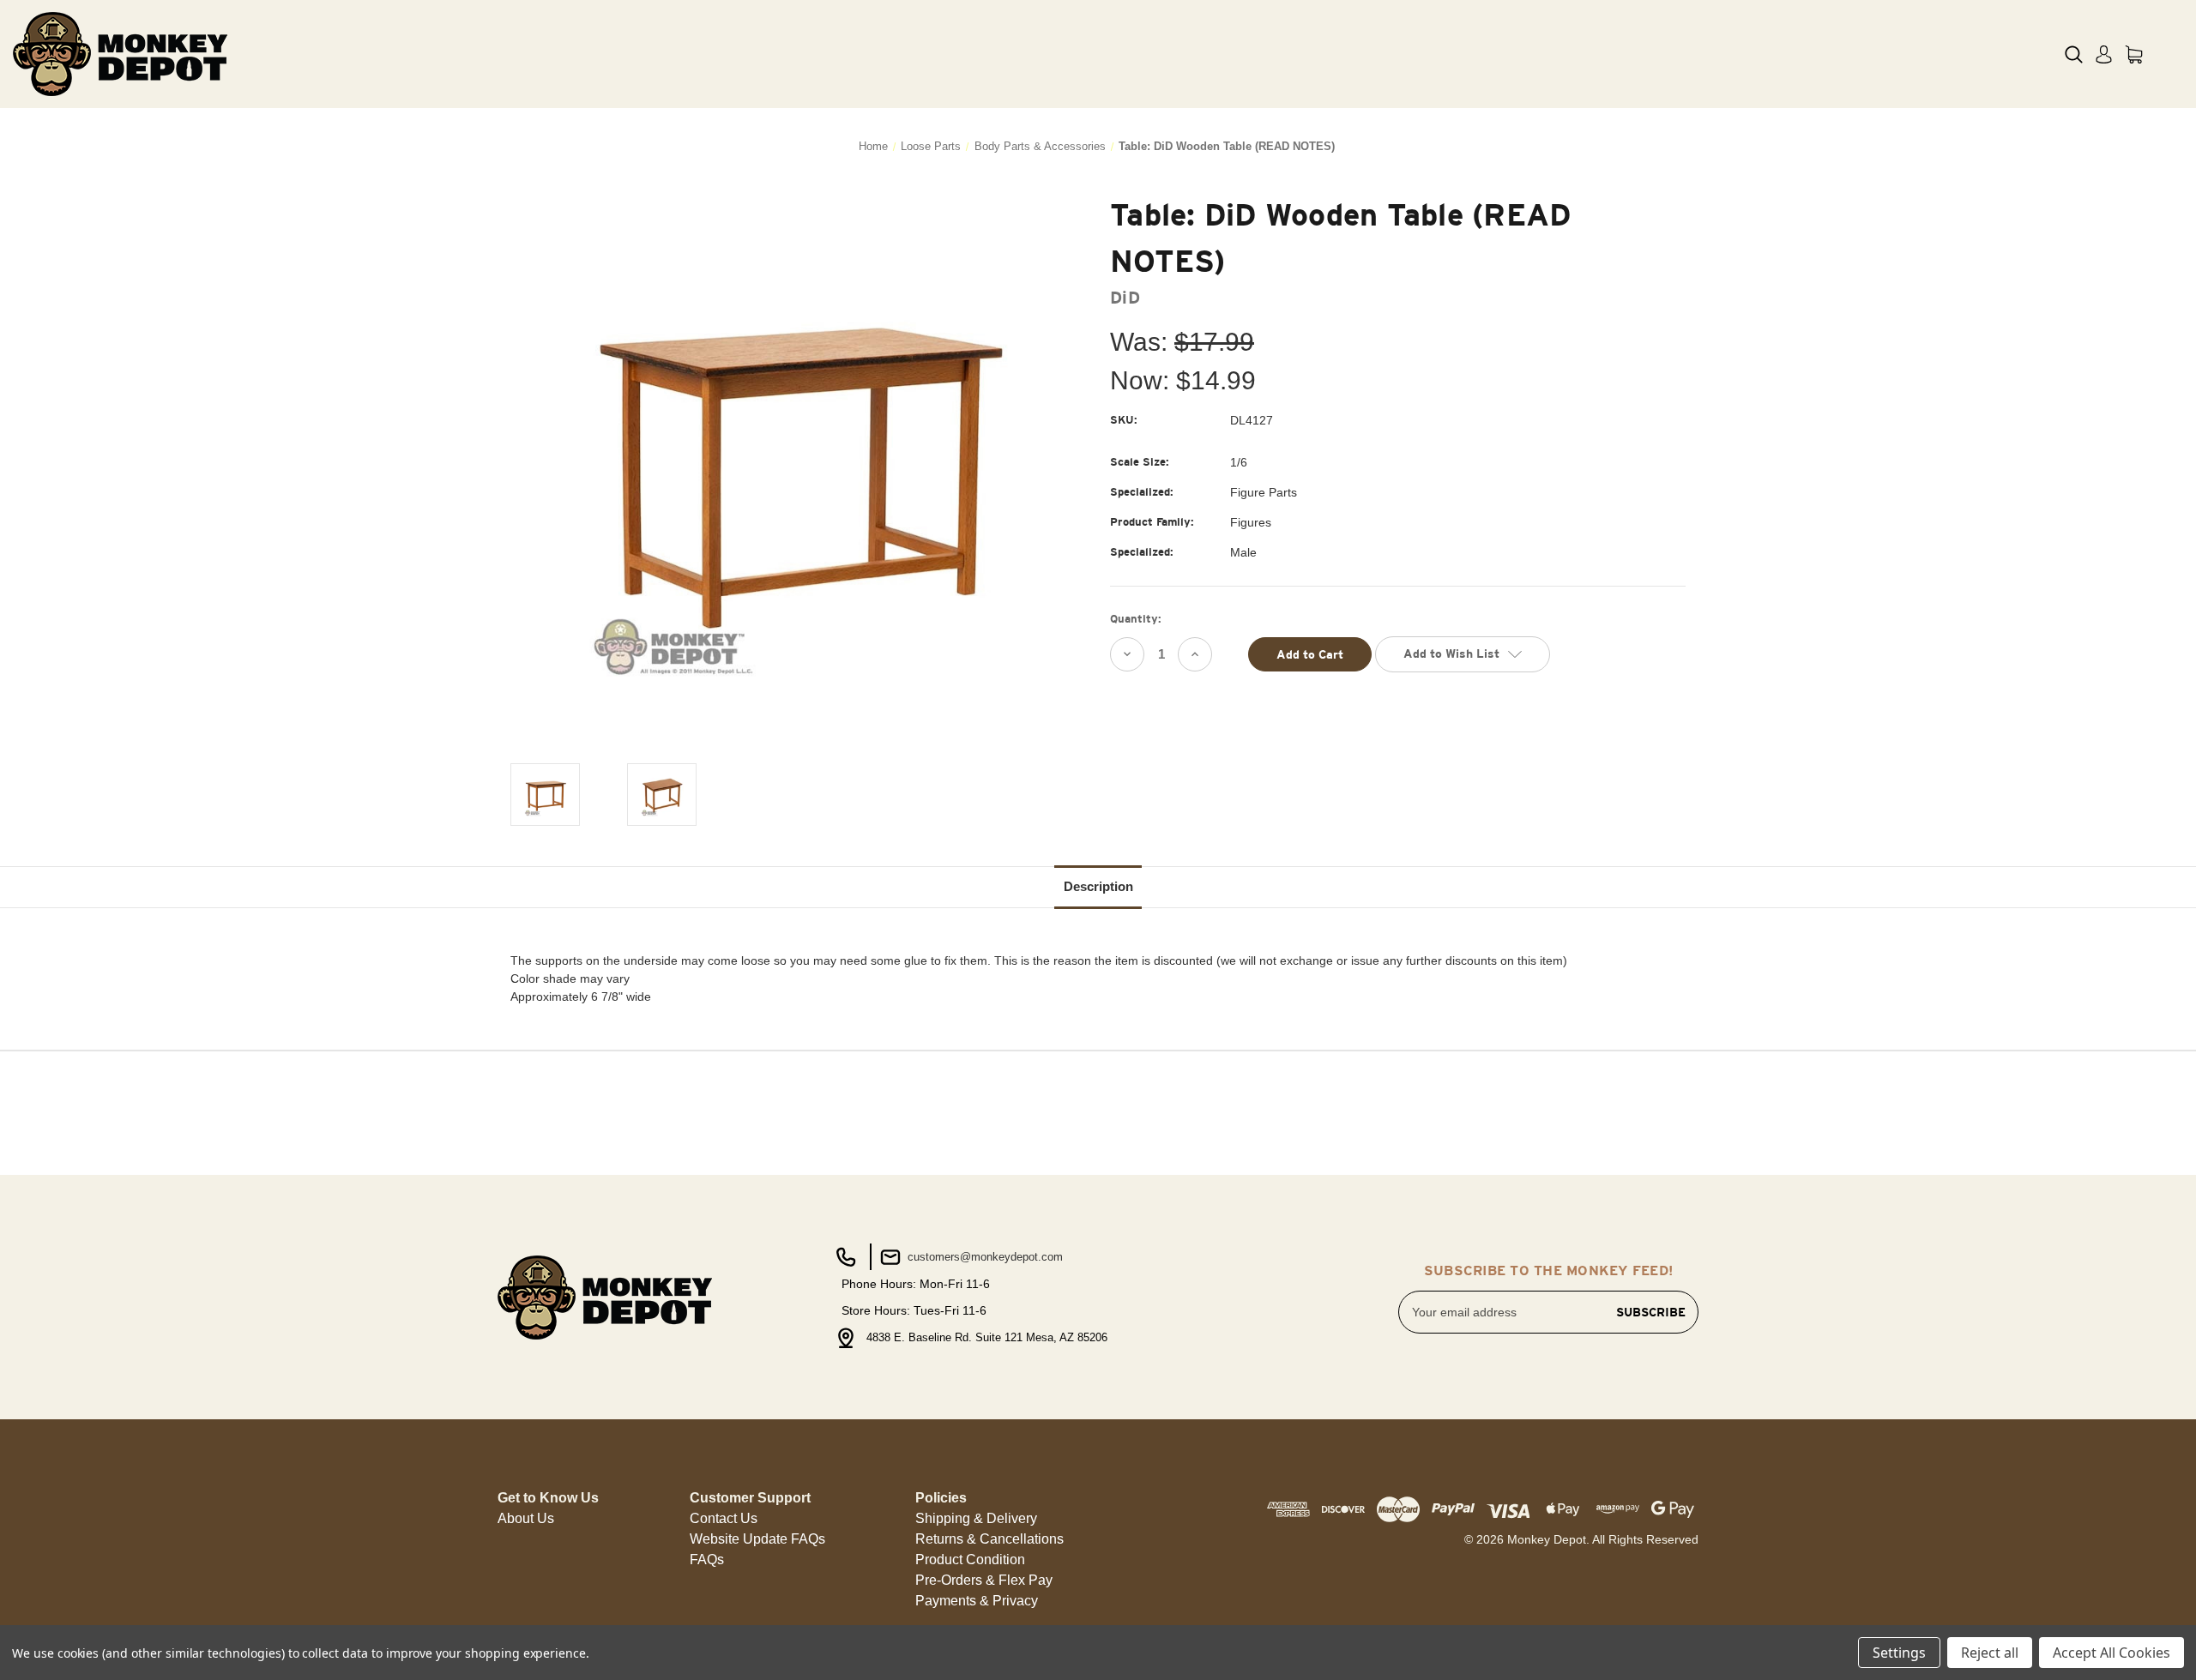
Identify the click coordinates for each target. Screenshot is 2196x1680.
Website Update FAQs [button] (757, 1539)
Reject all (1990, 1653)
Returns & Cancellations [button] (989, 1539)
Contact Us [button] (724, 1518)
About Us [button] (526, 1518)
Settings (1899, 1653)
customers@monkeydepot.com (983, 1257)
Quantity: (1136, 619)
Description (1098, 886)
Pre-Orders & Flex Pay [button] (984, 1580)
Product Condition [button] (970, 1560)
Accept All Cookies (2112, 1653)
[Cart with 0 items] (2134, 54)
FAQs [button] (707, 1560)
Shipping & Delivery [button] (976, 1518)
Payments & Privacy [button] (977, 1601)
